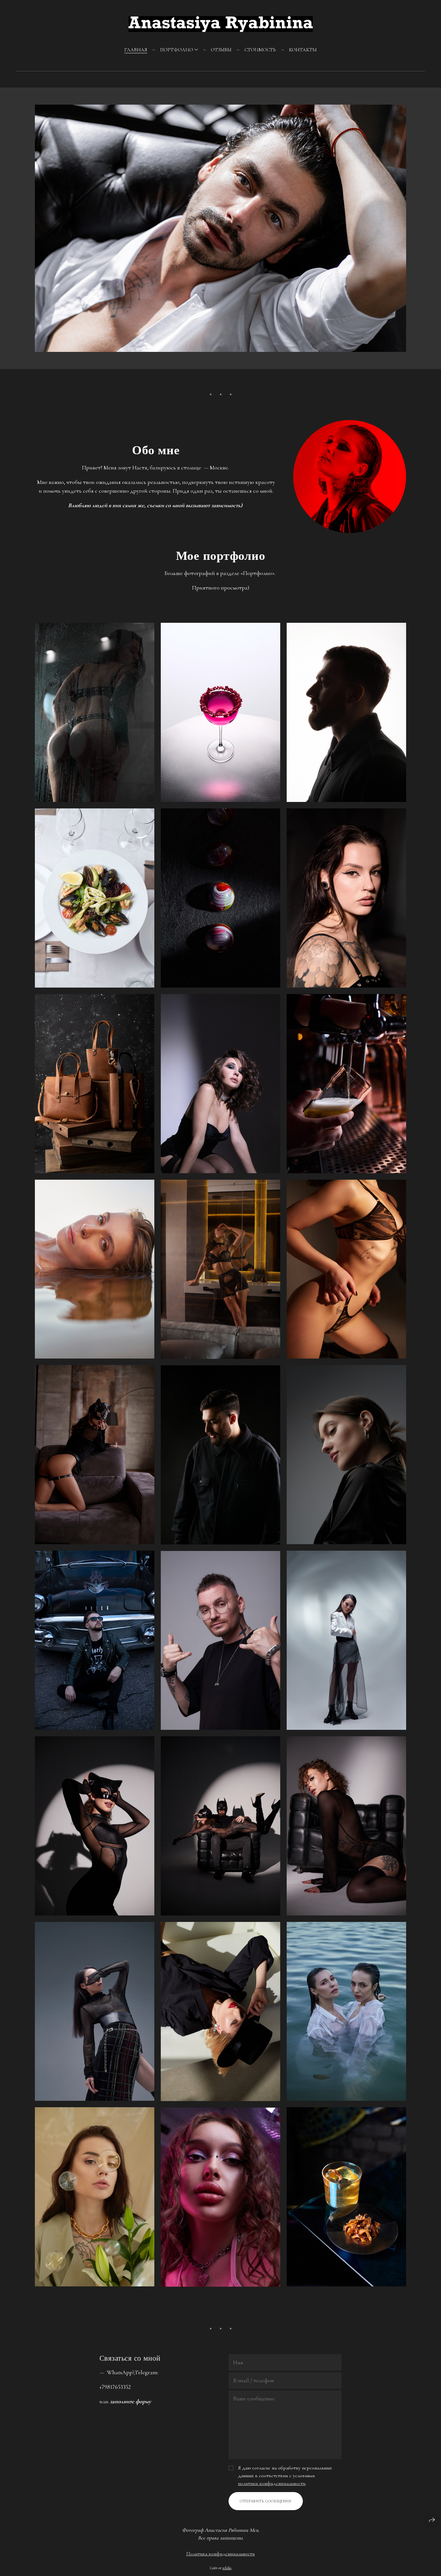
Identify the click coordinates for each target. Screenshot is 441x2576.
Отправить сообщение (266, 2501)
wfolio (227, 2568)
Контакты (303, 50)
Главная (136, 50)
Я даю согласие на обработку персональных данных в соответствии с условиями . (285, 2476)
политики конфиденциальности (272, 2483)
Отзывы (221, 50)
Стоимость (260, 50)
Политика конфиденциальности (221, 2554)
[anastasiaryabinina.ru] (221, 24)
